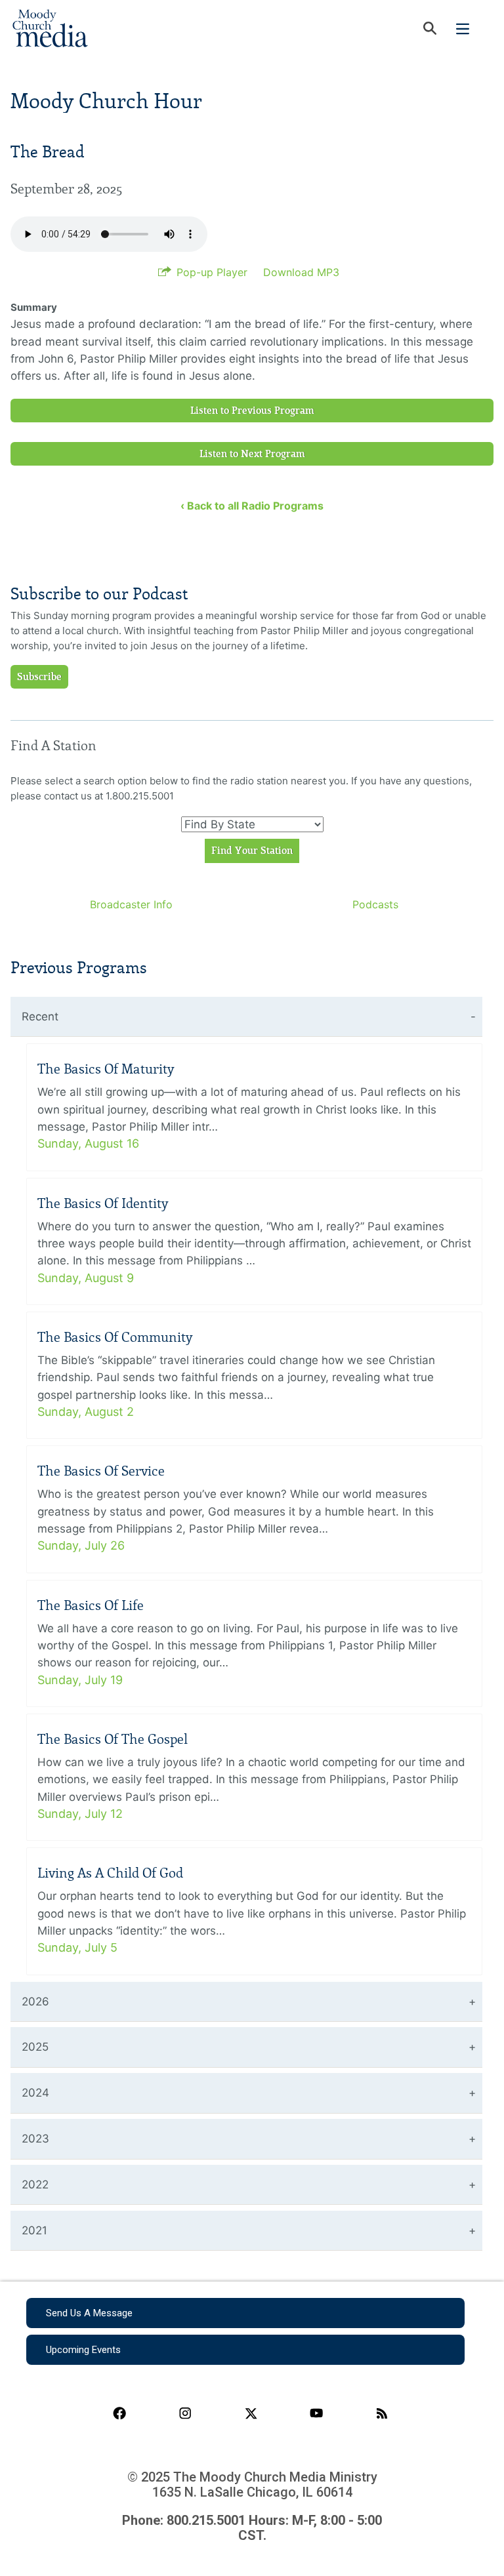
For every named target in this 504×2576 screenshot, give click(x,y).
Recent (40, 1016)
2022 (35, 2184)
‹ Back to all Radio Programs (252, 506)
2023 (35, 2139)
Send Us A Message (89, 2313)
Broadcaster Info (131, 904)
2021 (34, 2230)
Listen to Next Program (252, 454)
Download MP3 (301, 272)
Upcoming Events (83, 2350)
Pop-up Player (212, 272)
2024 (35, 2093)
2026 (35, 2002)
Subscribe (39, 677)
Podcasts (375, 904)
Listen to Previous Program (252, 411)
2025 (35, 2047)
